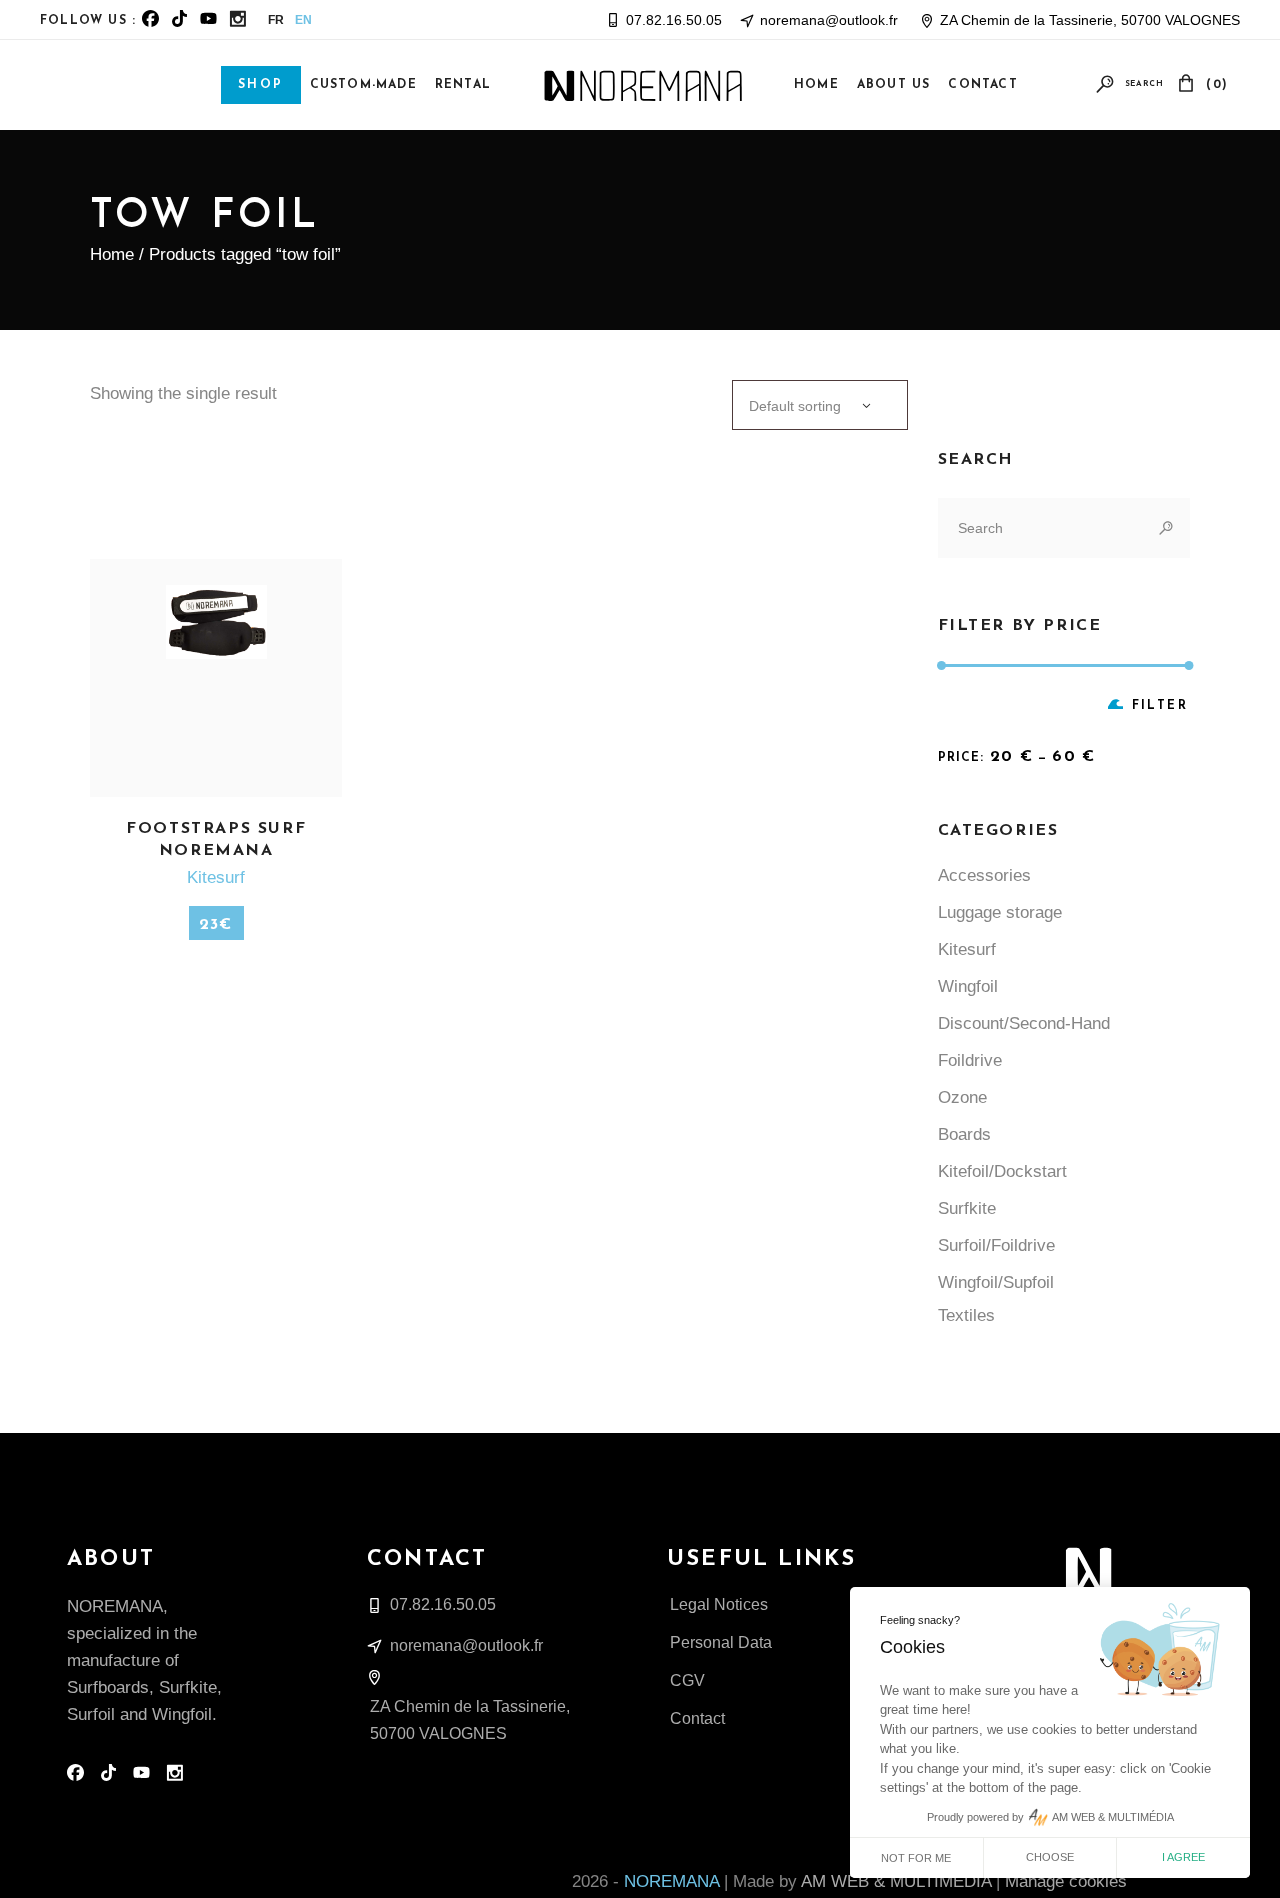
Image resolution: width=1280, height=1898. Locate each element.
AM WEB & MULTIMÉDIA (896, 1881)
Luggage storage (1000, 912)
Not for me (916, 1858)
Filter (1160, 706)
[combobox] (820, 405)
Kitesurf (216, 877)
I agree (1183, 1857)
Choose (1050, 1857)
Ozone (962, 1097)
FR (276, 20)
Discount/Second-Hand (1024, 1023)
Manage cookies (1066, 1881)
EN (303, 20)
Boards (964, 1134)
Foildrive (970, 1060)
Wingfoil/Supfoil (996, 1282)
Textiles (966, 1315)
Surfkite (967, 1208)
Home (112, 254)
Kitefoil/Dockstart (1002, 1171)
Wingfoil (968, 986)
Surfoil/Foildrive (996, 1245)
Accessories (984, 875)
